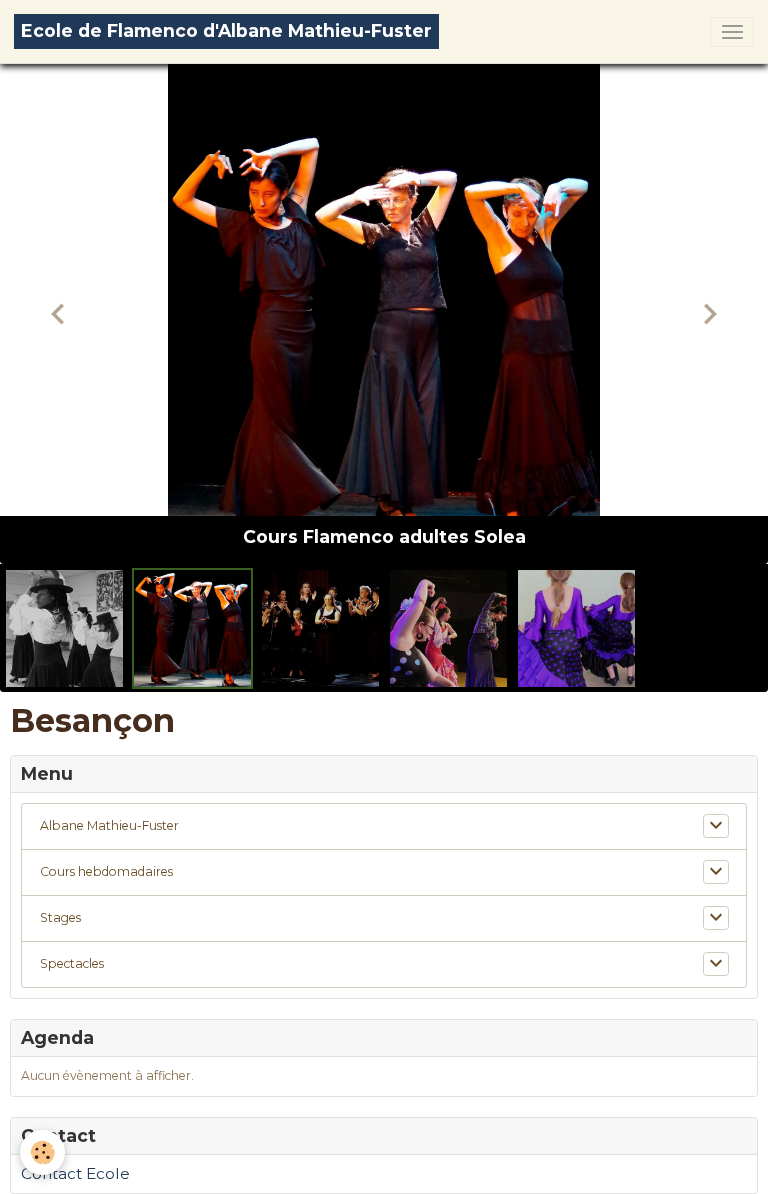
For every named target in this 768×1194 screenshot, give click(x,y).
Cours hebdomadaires (106, 871)
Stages (60, 917)
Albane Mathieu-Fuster (109, 825)
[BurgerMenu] (732, 32)
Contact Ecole (75, 1173)
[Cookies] (42, 1152)
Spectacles (72, 963)
